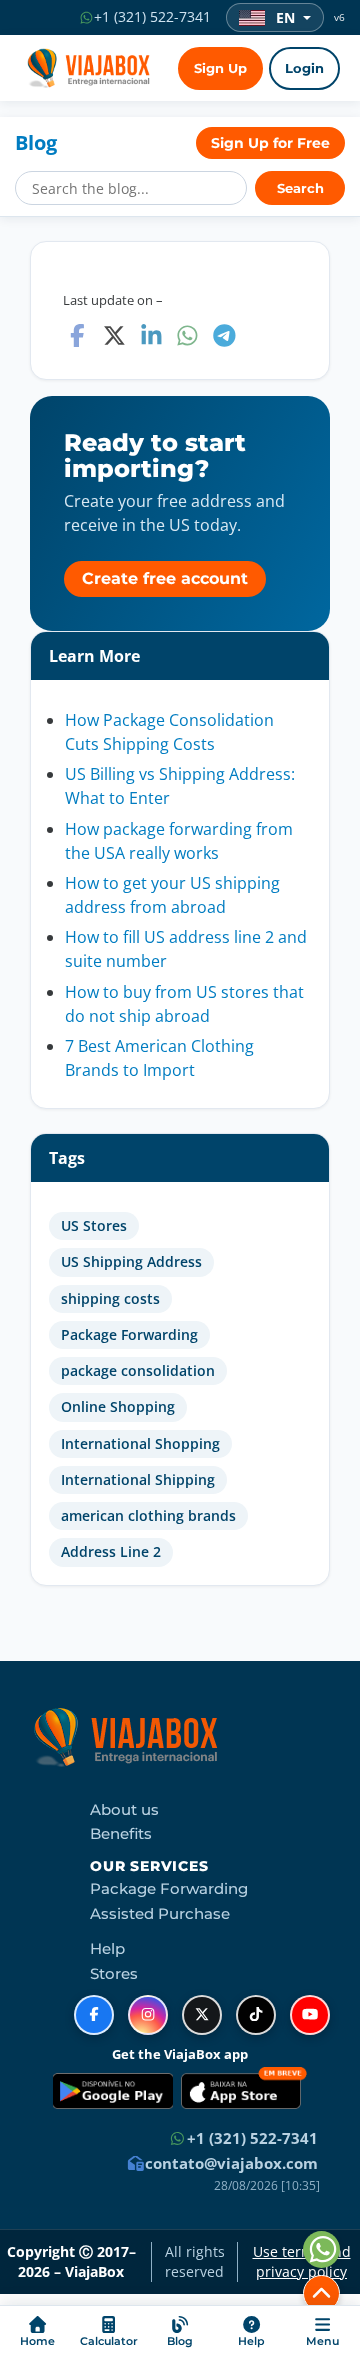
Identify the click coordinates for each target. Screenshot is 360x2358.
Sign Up (220, 68)
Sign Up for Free (270, 143)
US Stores (94, 1226)
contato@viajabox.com (229, 2163)
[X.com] (114, 336)
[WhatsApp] (187, 336)
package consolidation (138, 1371)
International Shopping (140, 1444)
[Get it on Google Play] (113, 2091)
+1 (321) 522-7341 (250, 2138)
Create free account (165, 578)
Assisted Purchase (160, 1914)
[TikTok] (256, 2015)
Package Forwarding (129, 1335)
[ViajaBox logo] (85, 68)
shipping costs (110, 1299)
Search (300, 188)
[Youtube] (310, 2015)
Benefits (121, 1834)
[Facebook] (77, 336)
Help (107, 1949)
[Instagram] (148, 2015)
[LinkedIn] (151, 336)
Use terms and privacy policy (302, 2262)
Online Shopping (118, 1407)
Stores (114, 1974)
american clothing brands (148, 1516)
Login (304, 68)
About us (124, 1810)
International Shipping (138, 1480)
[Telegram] (224, 336)
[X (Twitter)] (202, 2015)
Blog (36, 142)
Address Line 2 (111, 1552)
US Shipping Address (131, 1262)
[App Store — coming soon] (244, 2091)
